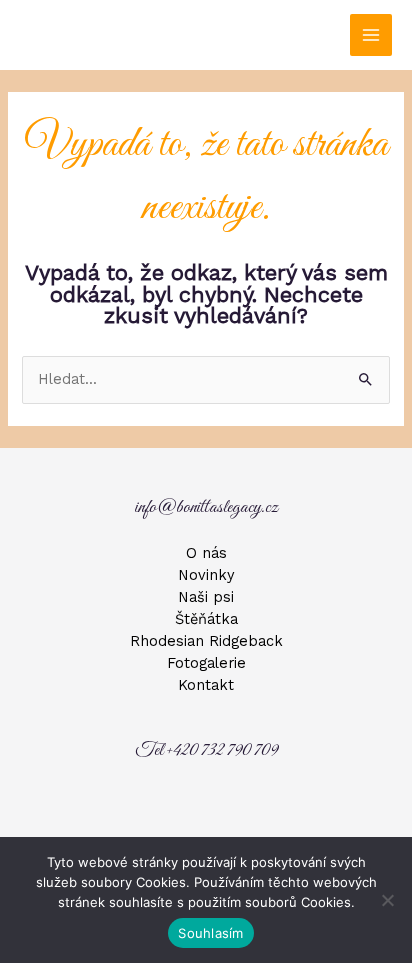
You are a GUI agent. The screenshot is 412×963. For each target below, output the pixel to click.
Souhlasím (210, 933)
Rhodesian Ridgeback (206, 641)
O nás (206, 553)
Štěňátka (206, 619)
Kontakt (206, 685)
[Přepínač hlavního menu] (371, 35)
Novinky (206, 575)
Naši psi (206, 597)
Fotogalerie (206, 663)
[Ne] (387, 900)
